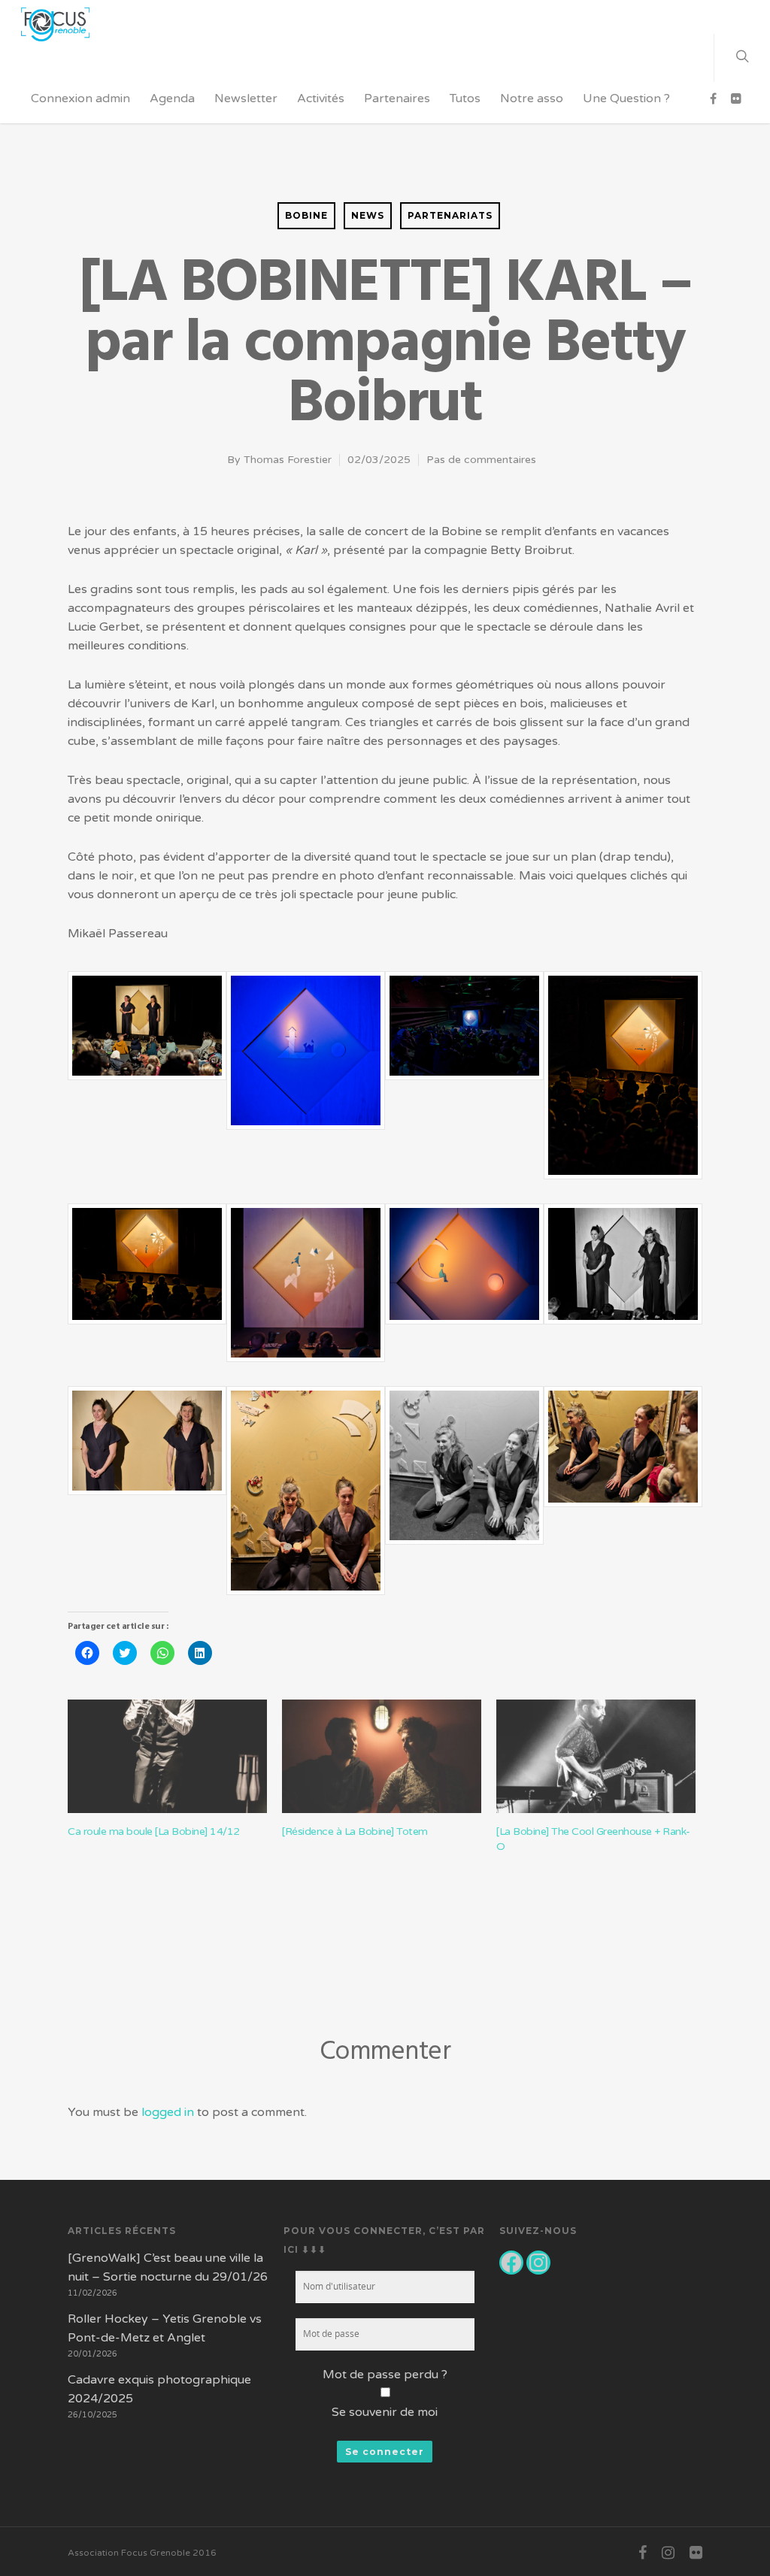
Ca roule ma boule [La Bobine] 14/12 (154, 1831)
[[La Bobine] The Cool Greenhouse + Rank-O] (596, 1756)
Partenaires (397, 98)
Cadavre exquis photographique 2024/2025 (159, 2389)
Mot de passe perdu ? (385, 2375)
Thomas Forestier (288, 460)
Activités (321, 98)
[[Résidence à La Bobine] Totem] (382, 1756)
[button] (147, 1034)
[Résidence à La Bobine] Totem (355, 1831)
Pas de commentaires (481, 460)
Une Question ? (626, 98)
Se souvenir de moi (385, 2412)
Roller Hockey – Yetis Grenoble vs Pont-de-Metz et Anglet (165, 2328)
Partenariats (450, 215)
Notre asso (532, 98)
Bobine (306, 215)
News (368, 215)
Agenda (172, 98)
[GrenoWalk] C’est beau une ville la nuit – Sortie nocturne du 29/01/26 (168, 2267)
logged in (168, 2112)
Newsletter (246, 98)
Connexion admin (80, 98)
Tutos (465, 98)
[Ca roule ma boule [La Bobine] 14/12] (167, 1756)
